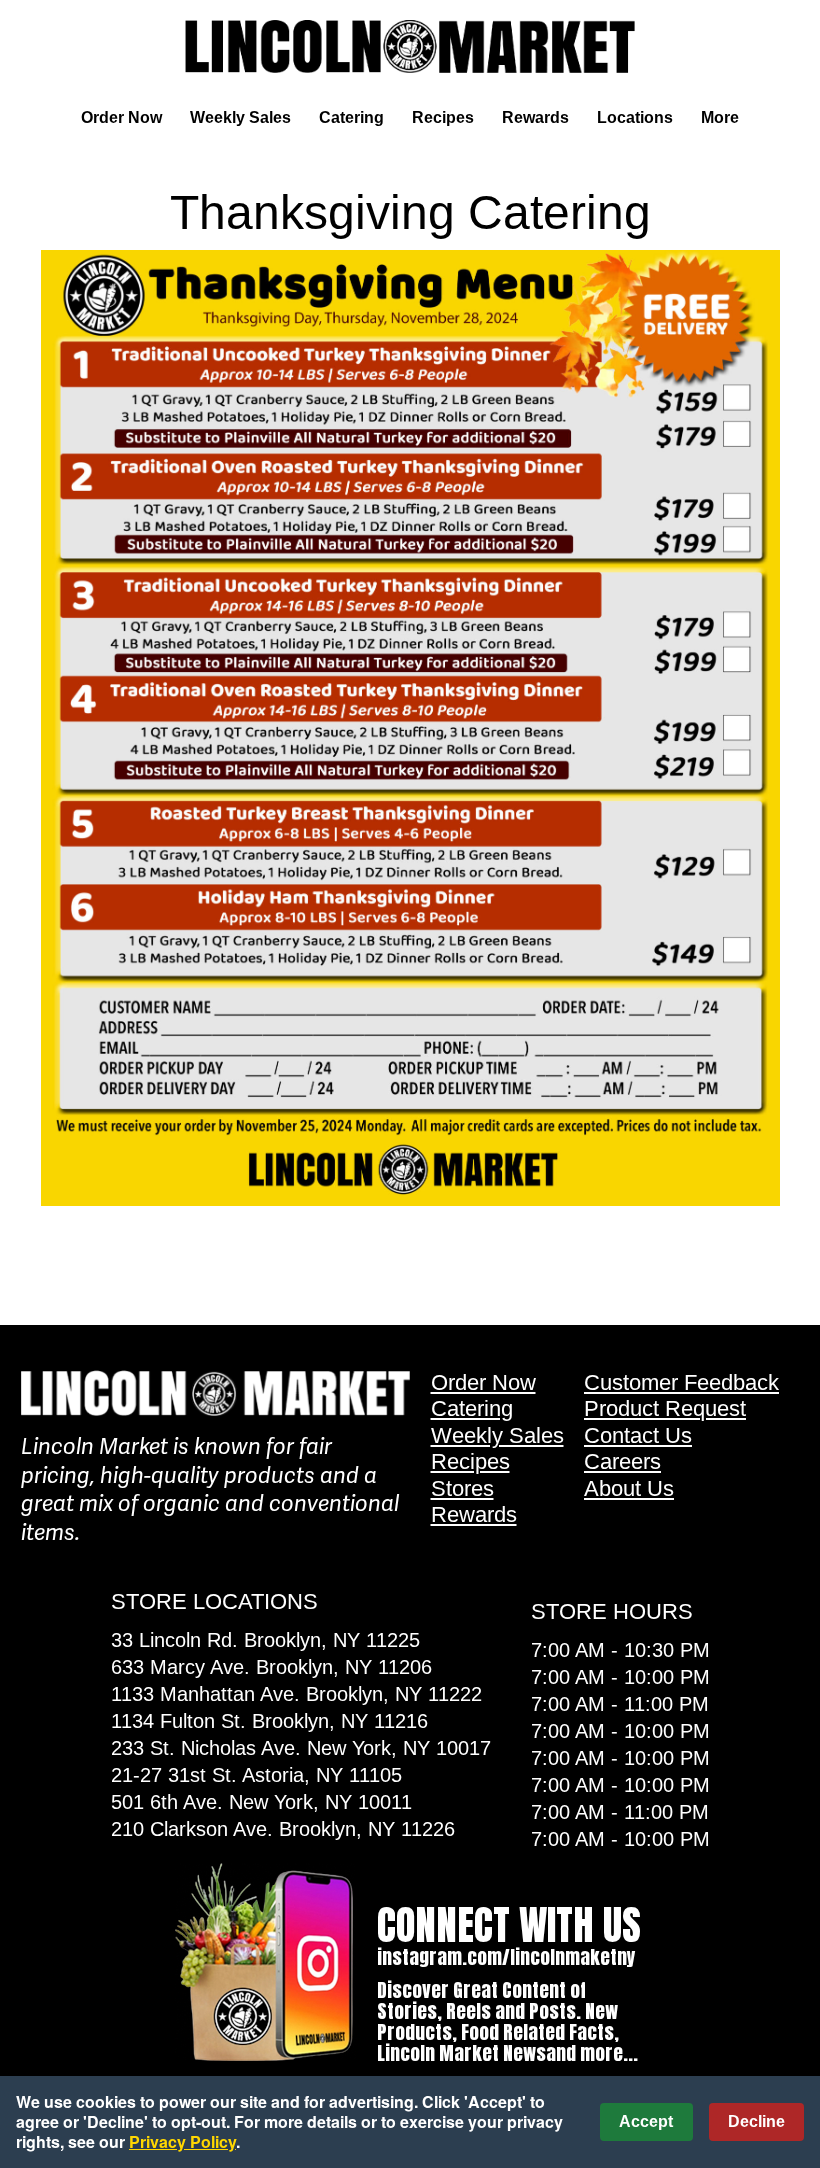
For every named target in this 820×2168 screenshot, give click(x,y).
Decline (756, 2121)
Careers (622, 1461)
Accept (646, 2121)
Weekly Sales (240, 117)
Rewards (535, 117)
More (720, 117)
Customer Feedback (681, 1382)
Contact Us (638, 1435)
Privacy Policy (182, 2141)
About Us (629, 1488)
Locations (635, 117)
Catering (351, 117)
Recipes (443, 117)
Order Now (121, 117)
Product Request (665, 1408)
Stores (462, 1488)
